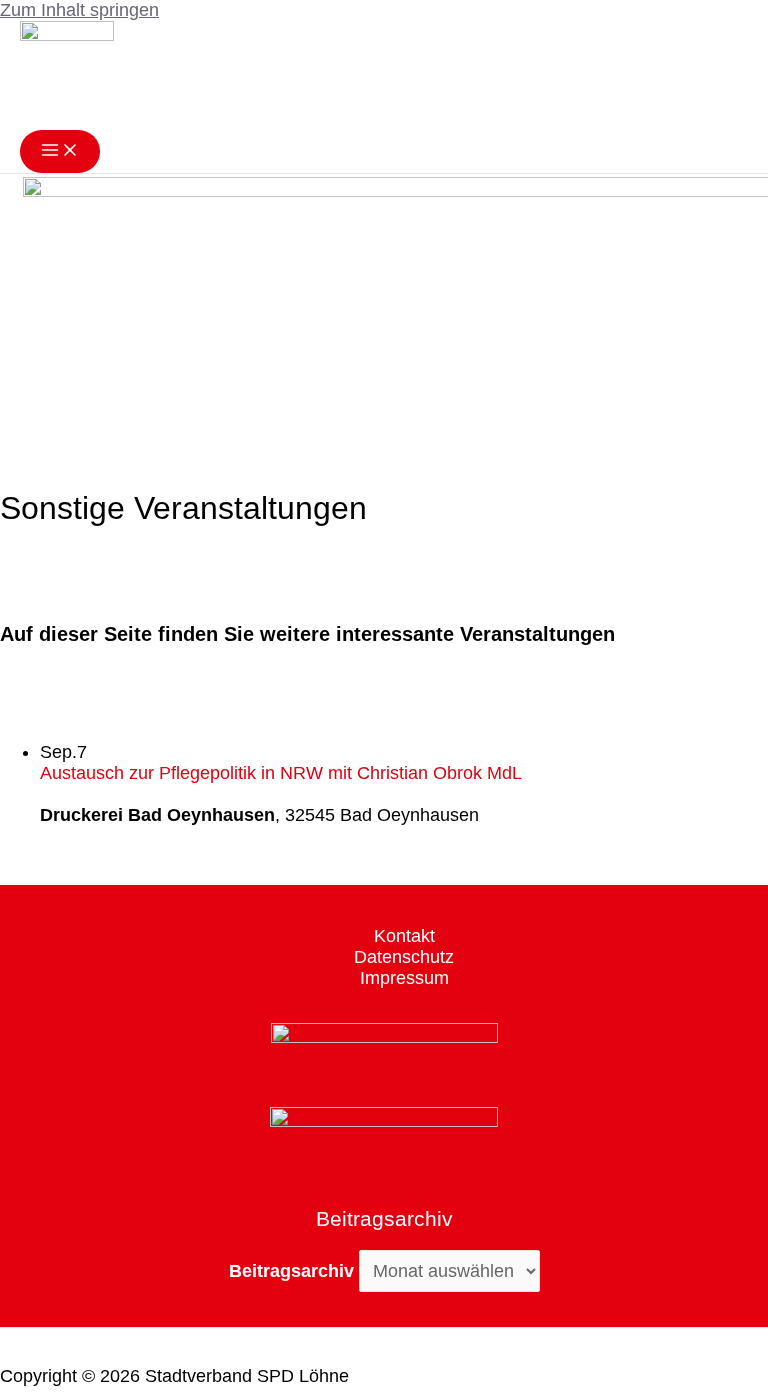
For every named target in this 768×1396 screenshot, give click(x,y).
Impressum (404, 978)
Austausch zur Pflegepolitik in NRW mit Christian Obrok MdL (281, 773)
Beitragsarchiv (291, 1271)
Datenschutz (404, 957)
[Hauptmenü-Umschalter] (60, 151)
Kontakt (404, 936)
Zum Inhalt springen (79, 10)
